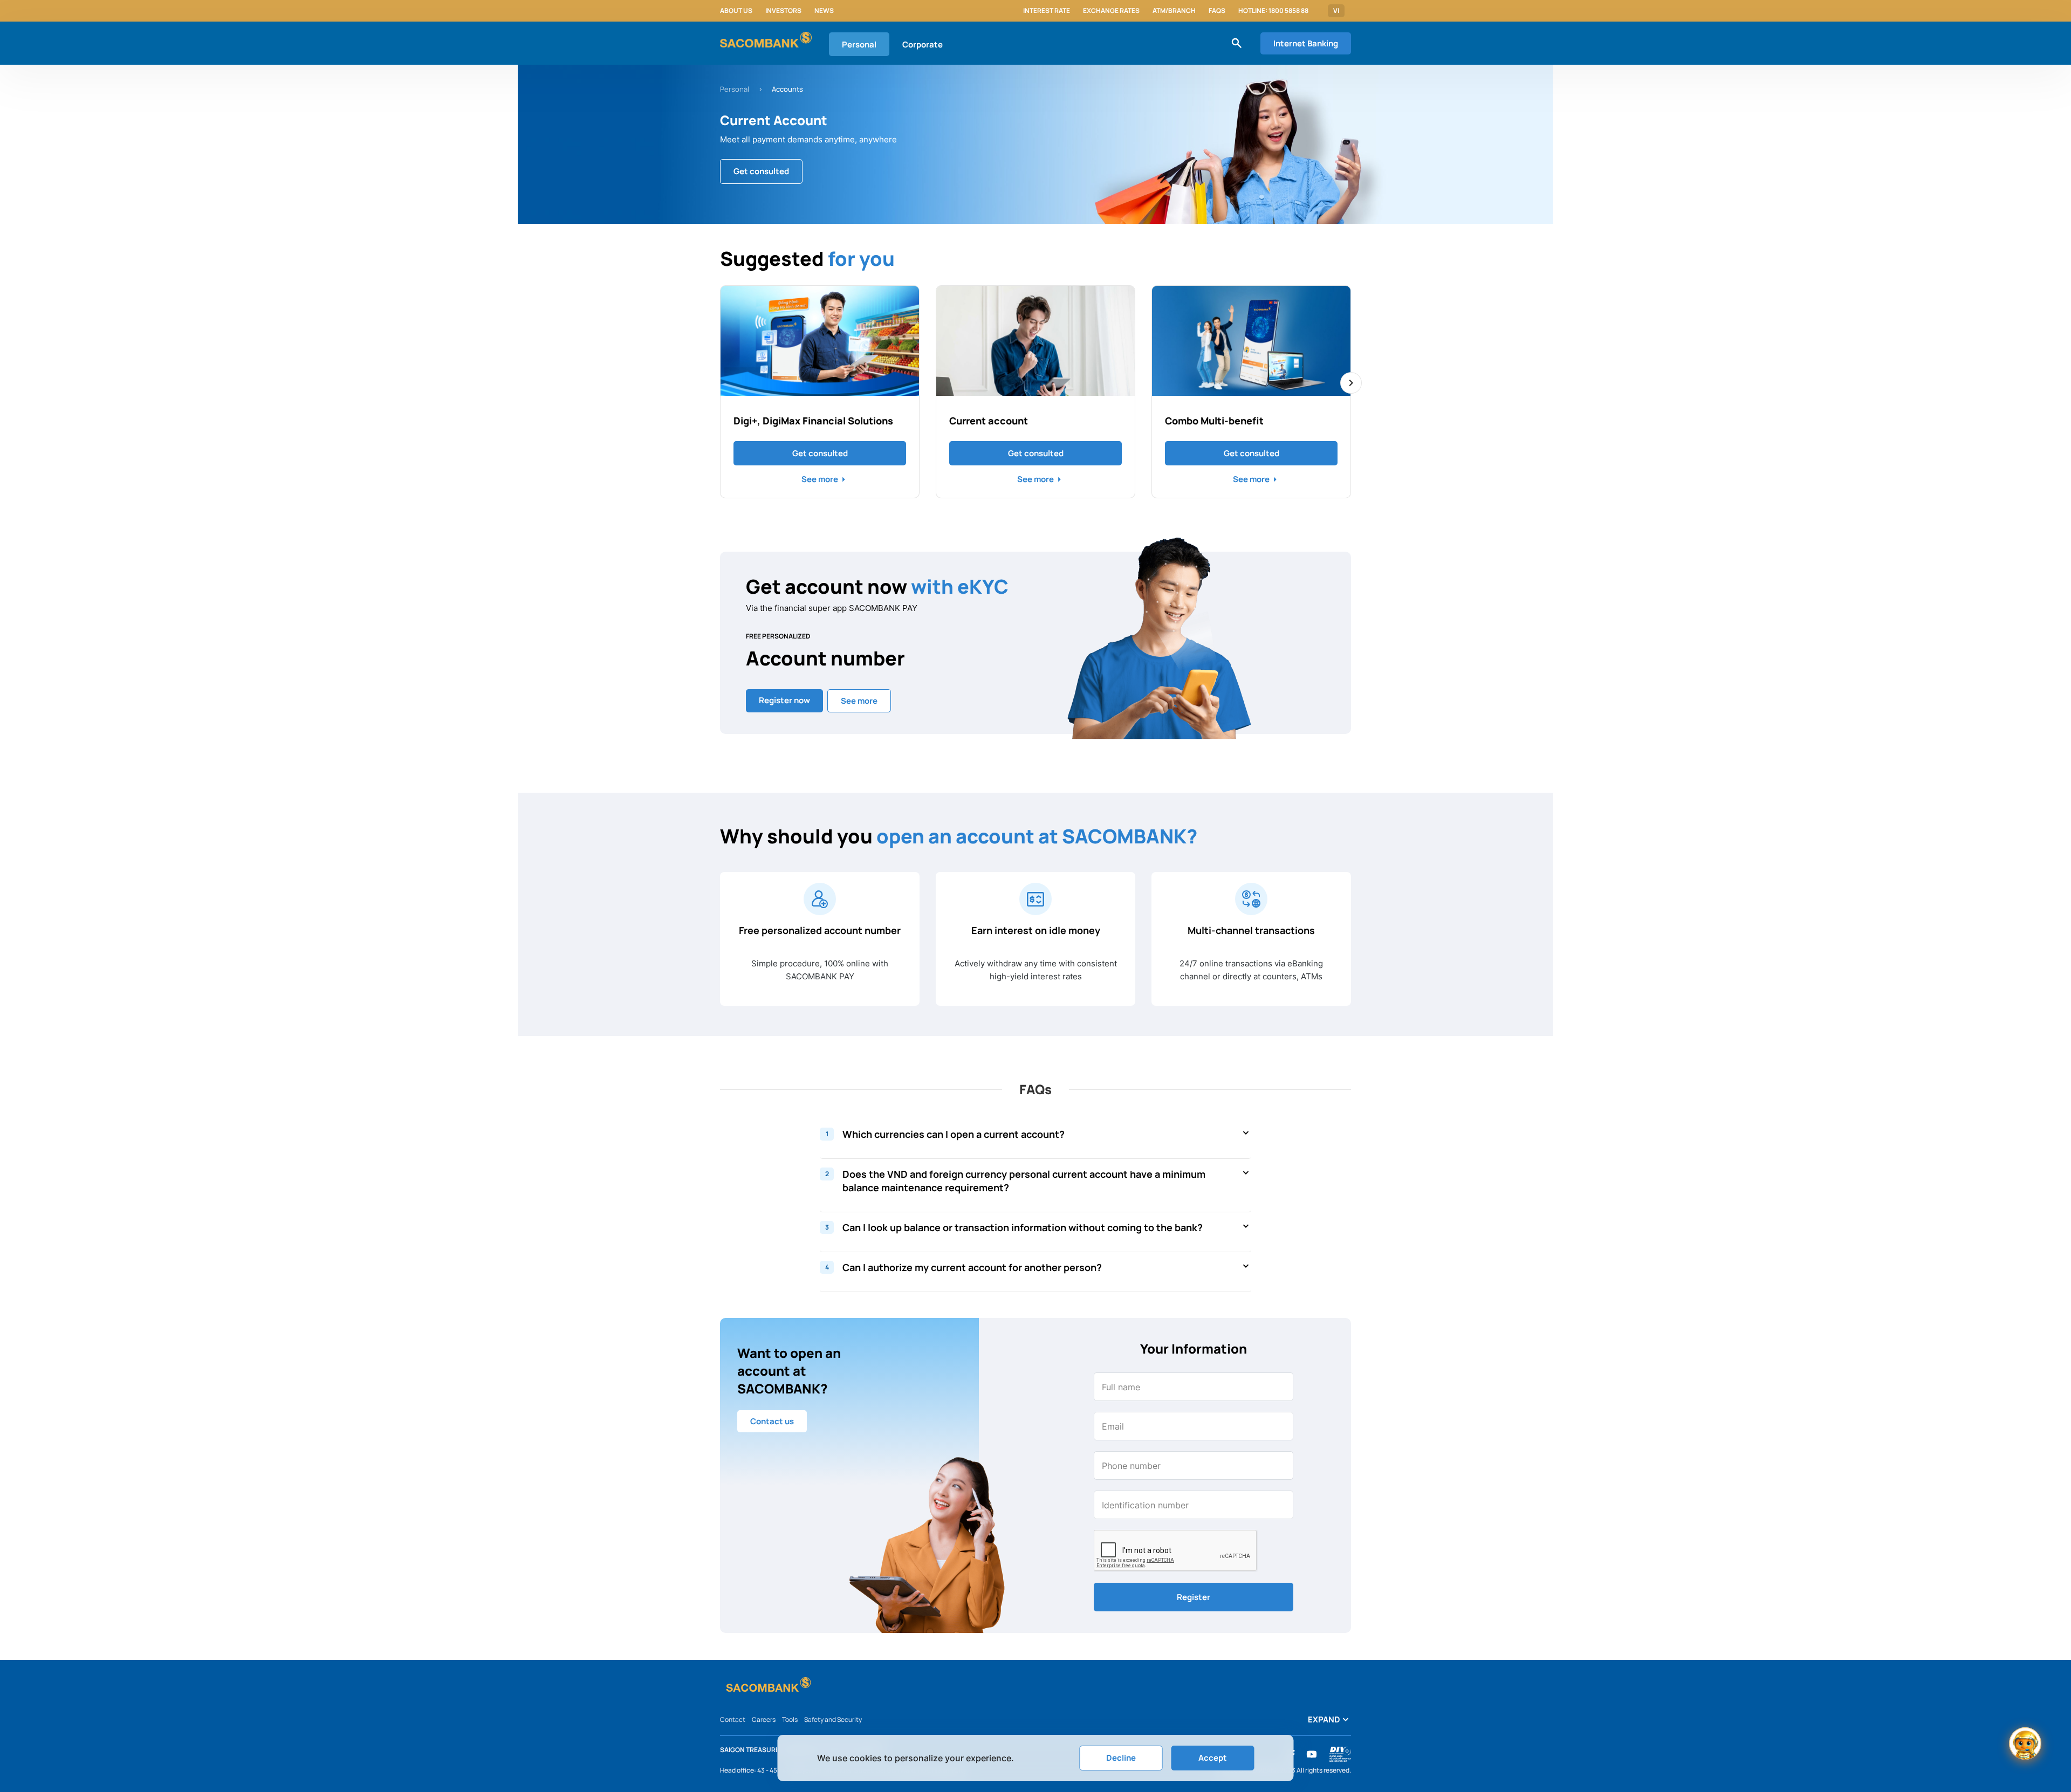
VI (1336, 11)
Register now (784, 700)
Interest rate (1047, 11)
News (824, 11)
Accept (1213, 1758)
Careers (764, 1719)
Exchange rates (1111, 11)
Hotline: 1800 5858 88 (1273, 11)
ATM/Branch (1174, 11)
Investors (783, 11)
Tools (790, 1719)
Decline (1121, 1758)
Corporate (923, 44)
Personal (859, 44)
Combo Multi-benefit (1214, 421)
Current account (989, 421)
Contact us (772, 1421)
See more (820, 479)
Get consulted (820, 453)
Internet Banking (1306, 43)
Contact (733, 1719)
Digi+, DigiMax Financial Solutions (813, 421)
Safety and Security (833, 1719)
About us (736, 11)
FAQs (1217, 11)
